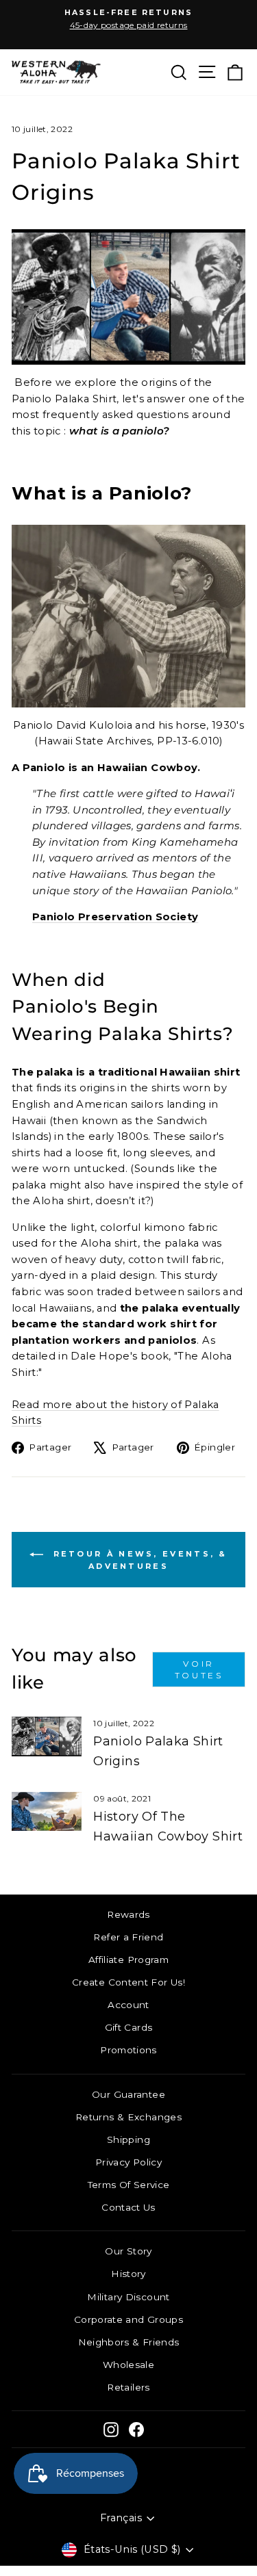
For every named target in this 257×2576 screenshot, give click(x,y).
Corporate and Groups (128, 2319)
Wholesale (128, 2365)
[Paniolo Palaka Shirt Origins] (47, 1736)
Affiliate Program (128, 1960)
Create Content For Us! (128, 1982)
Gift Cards (129, 2027)
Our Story (128, 2251)
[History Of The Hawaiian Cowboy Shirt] (47, 1812)
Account (128, 2005)
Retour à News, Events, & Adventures (138, 1559)
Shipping (128, 2139)
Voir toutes (199, 1669)
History (128, 2274)
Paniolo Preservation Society (115, 917)
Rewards (128, 1914)
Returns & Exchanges (128, 2117)
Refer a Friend (128, 1937)
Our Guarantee (128, 2094)
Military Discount (128, 2297)
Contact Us (128, 2207)
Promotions (128, 2050)
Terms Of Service (129, 2185)
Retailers (128, 2387)
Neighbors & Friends (129, 2342)
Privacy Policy (128, 2162)
